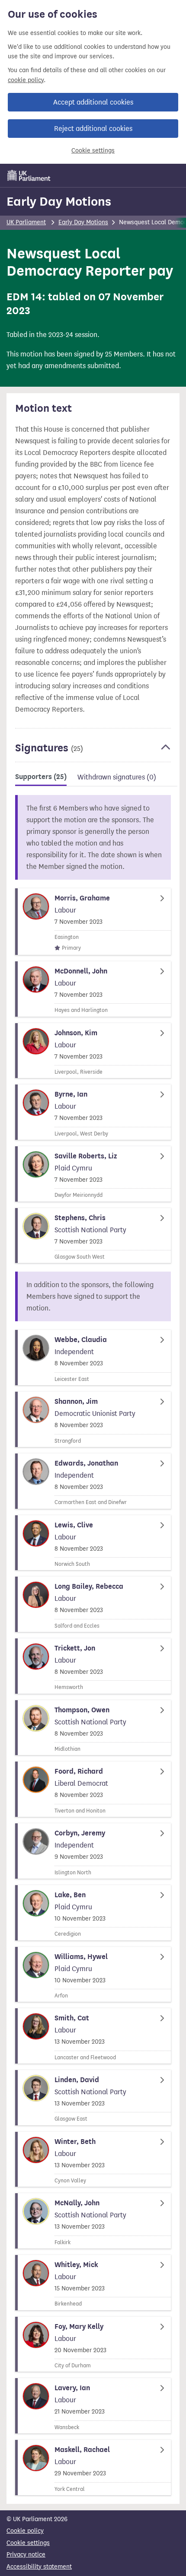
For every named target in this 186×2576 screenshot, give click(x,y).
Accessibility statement (39, 2567)
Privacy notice (26, 2555)
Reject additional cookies (93, 129)
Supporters (41, 777)
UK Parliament (26, 222)
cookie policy (26, 80)
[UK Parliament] (29, 175)
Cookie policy (25, 2531)
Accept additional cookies (93, 102)
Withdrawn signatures (117, 777)
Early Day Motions (59, 201)
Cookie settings (93, 151)
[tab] (41, 778)
